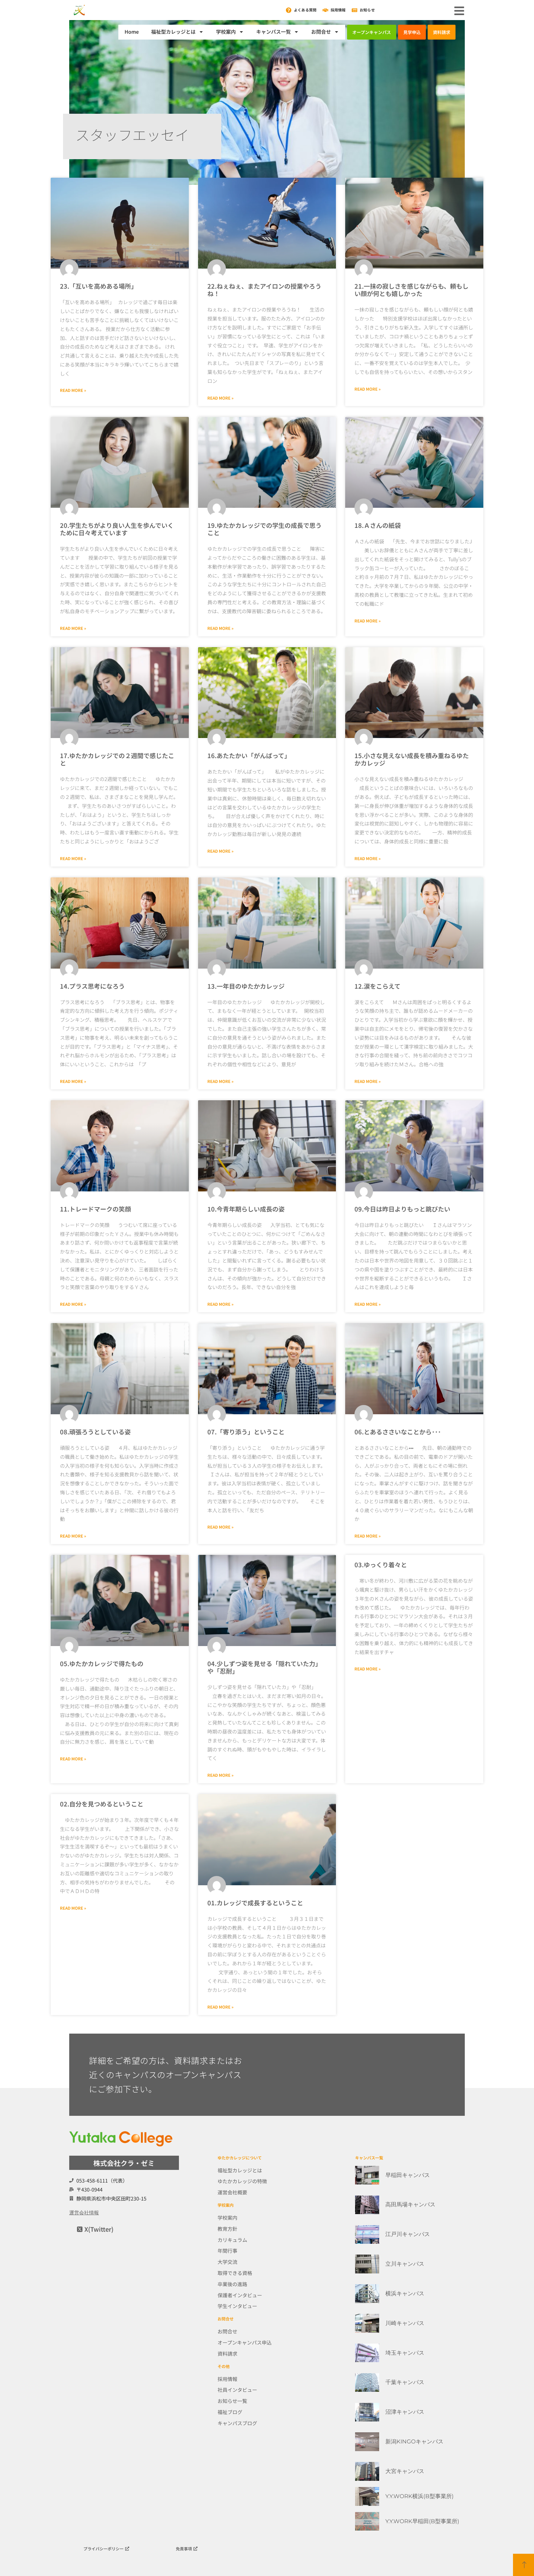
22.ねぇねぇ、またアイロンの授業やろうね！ (264, 290)
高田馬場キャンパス (410, 2205)
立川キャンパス (405, 2264)
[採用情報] (325, 10)
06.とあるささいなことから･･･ (398, 1432)
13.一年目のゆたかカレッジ (246, 986)
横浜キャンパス (405, 2294)
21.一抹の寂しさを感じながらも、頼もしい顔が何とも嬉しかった (411, 290)
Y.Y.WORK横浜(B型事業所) (420, 2496)
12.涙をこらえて (377, 986)
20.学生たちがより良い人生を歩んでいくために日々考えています (117, 529)
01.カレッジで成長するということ (255, 1903)
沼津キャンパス (405, 2412)
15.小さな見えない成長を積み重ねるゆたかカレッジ (412, 759)
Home (132, 32)
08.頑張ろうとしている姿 (95, 1432)
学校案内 (226, 32)
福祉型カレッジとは (173, 32)
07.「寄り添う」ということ (246, 1432)
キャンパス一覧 (273, 32)
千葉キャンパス (405, 2382)
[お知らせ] (354, 10)
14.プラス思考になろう (92, 986)
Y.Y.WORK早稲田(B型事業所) (422, 2521)
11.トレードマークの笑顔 (95, 1209)
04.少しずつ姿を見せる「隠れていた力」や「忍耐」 (264, 1667)
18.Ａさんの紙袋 (378, 525)
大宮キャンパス (405, 2471)
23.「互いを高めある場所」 (99, 286)
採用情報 (338, 10)
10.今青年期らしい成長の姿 (246, 1209)
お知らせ (367, 10)
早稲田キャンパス (408, 2175)
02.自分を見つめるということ (102, 1804)
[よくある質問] (289, 10)
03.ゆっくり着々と (381, 1565)
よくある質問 (305, 10)
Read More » (73, 390)
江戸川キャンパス (408, 2234)
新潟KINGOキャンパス (414, 2442)
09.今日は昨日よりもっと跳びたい (402, 1209)
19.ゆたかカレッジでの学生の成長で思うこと (265, 529)
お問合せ (321, 32)
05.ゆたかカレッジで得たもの (102, 1664)
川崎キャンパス (405, 2323)
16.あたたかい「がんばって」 (249, 755)
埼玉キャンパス (405, 2353)
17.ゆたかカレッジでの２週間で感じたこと (117, 759)
